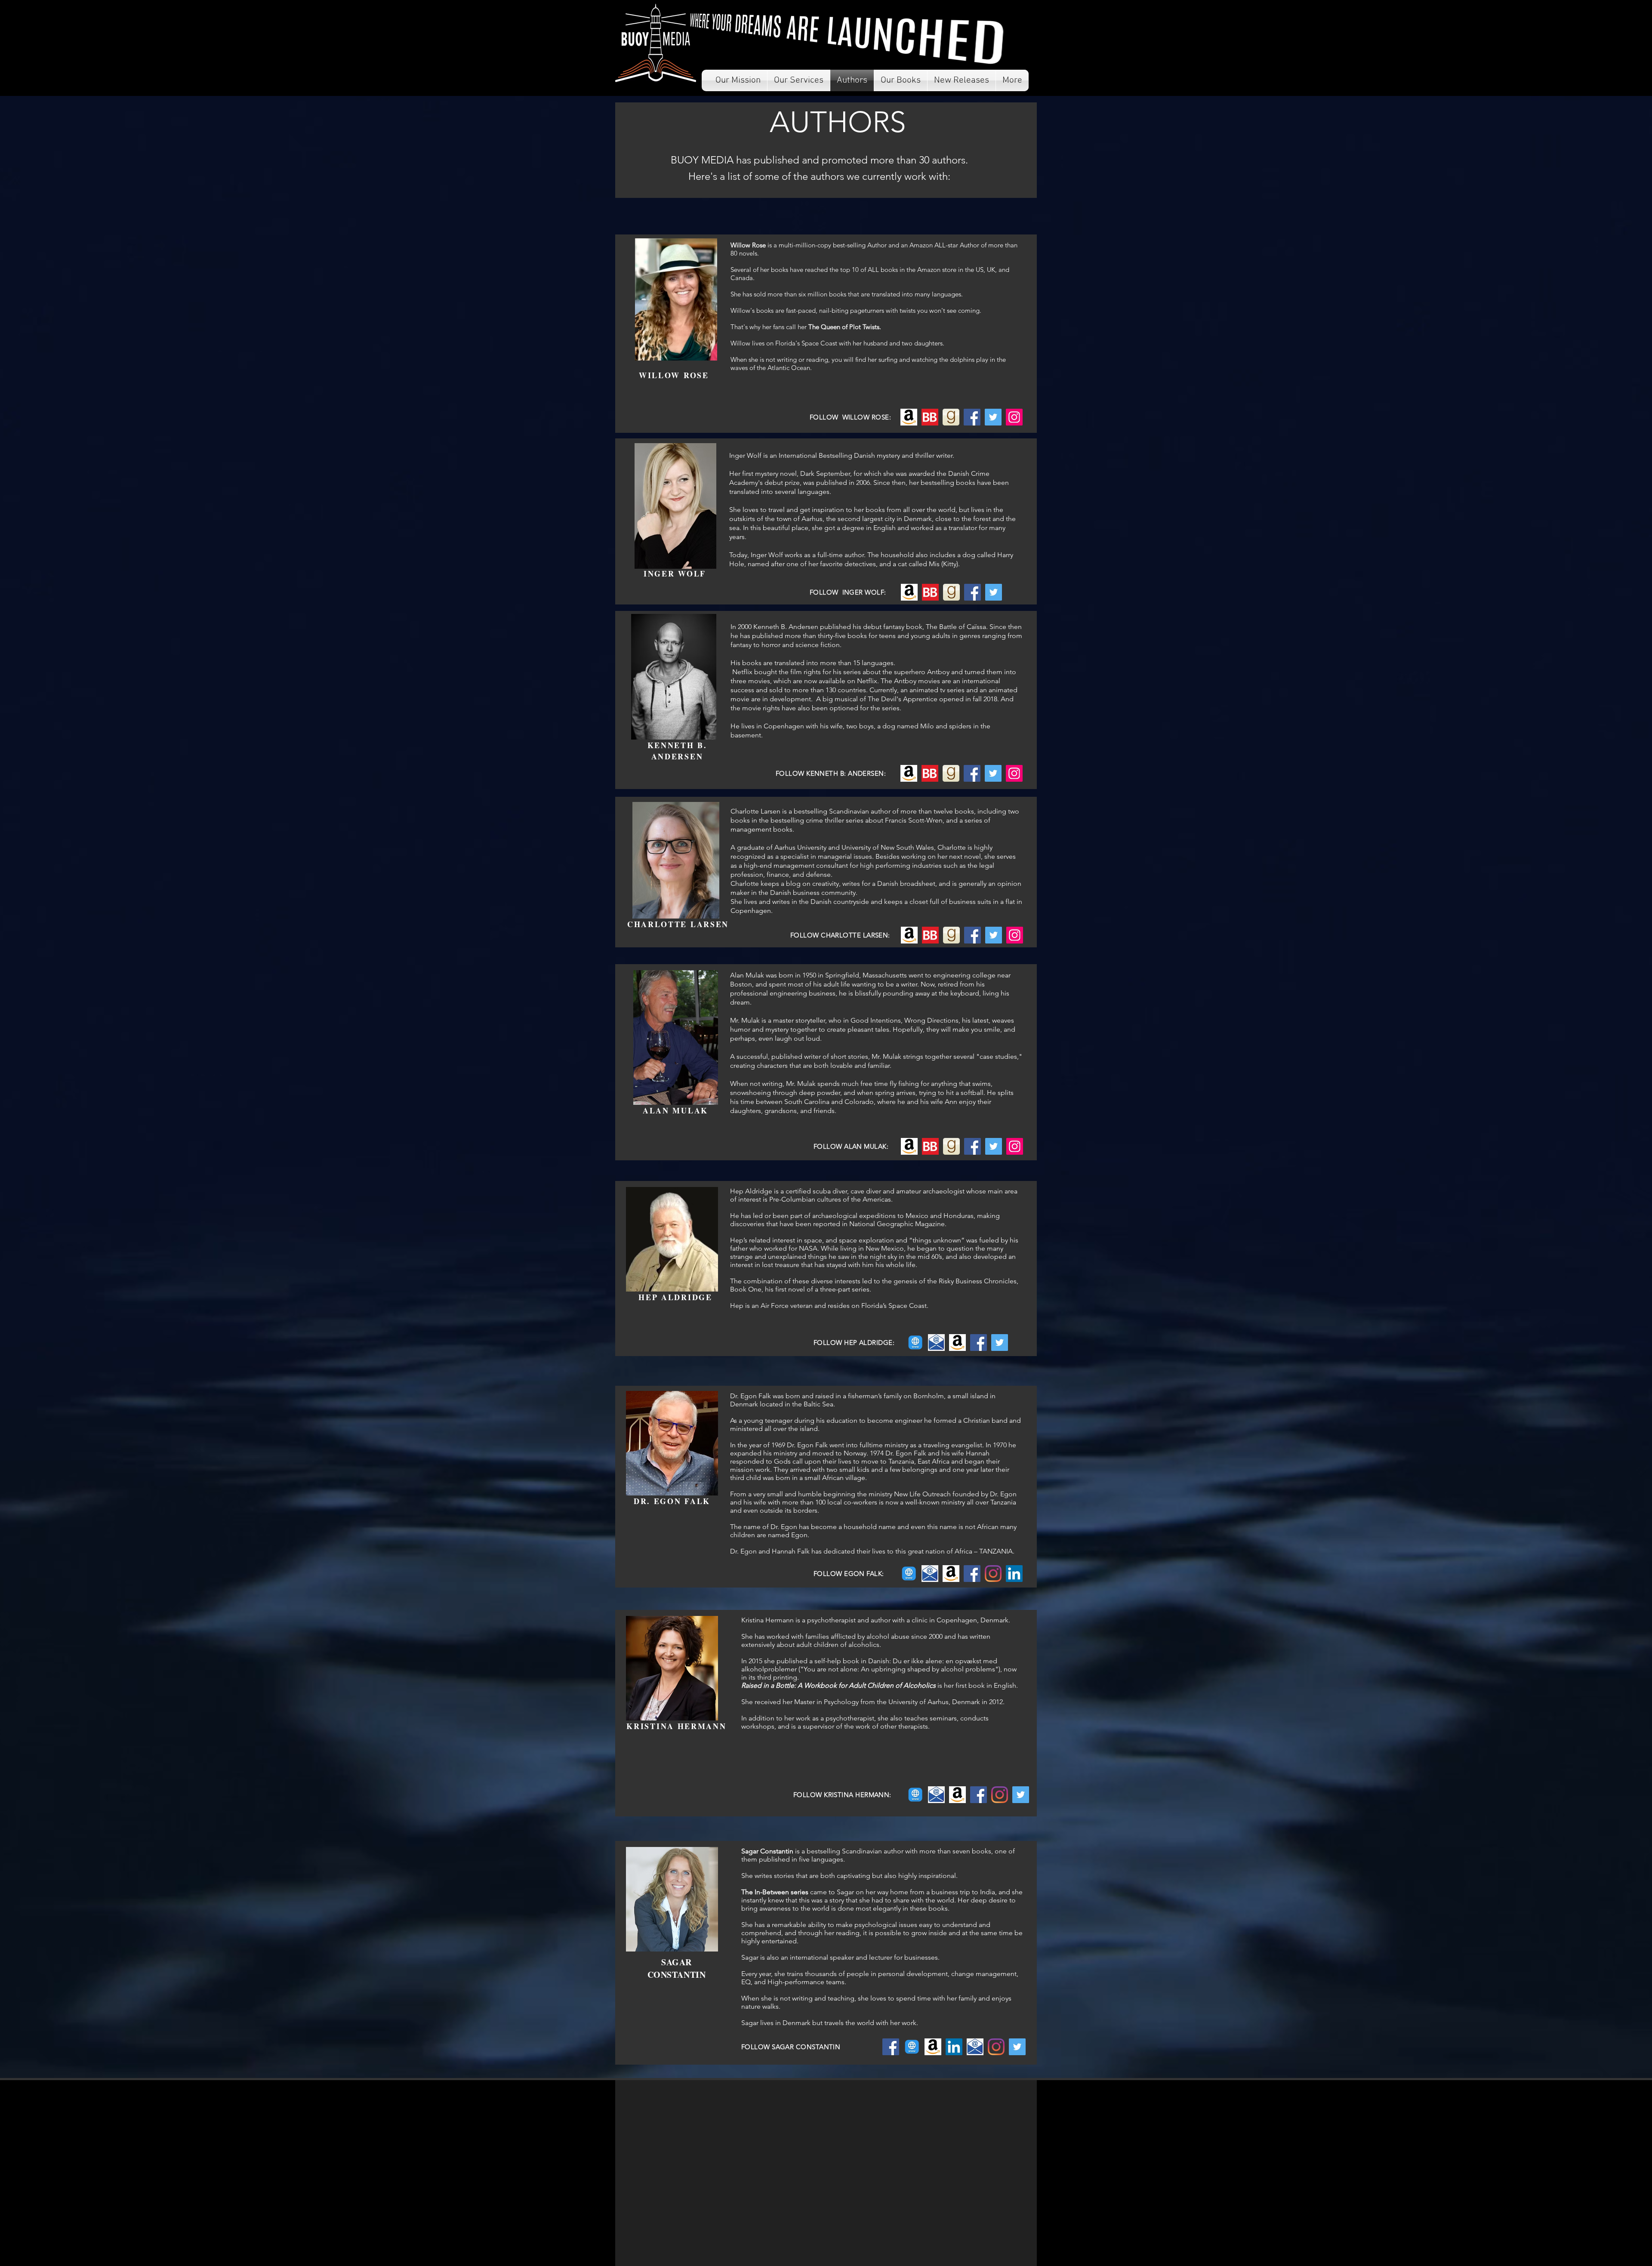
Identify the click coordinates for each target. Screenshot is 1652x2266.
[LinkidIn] (1014, 1574)
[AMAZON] (957, 1343)
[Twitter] (993, 417)
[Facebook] (972, 417)
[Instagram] (993, 1574)
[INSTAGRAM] (1000, 1795)
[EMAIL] (936, 1343)
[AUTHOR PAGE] (915, 1343)
